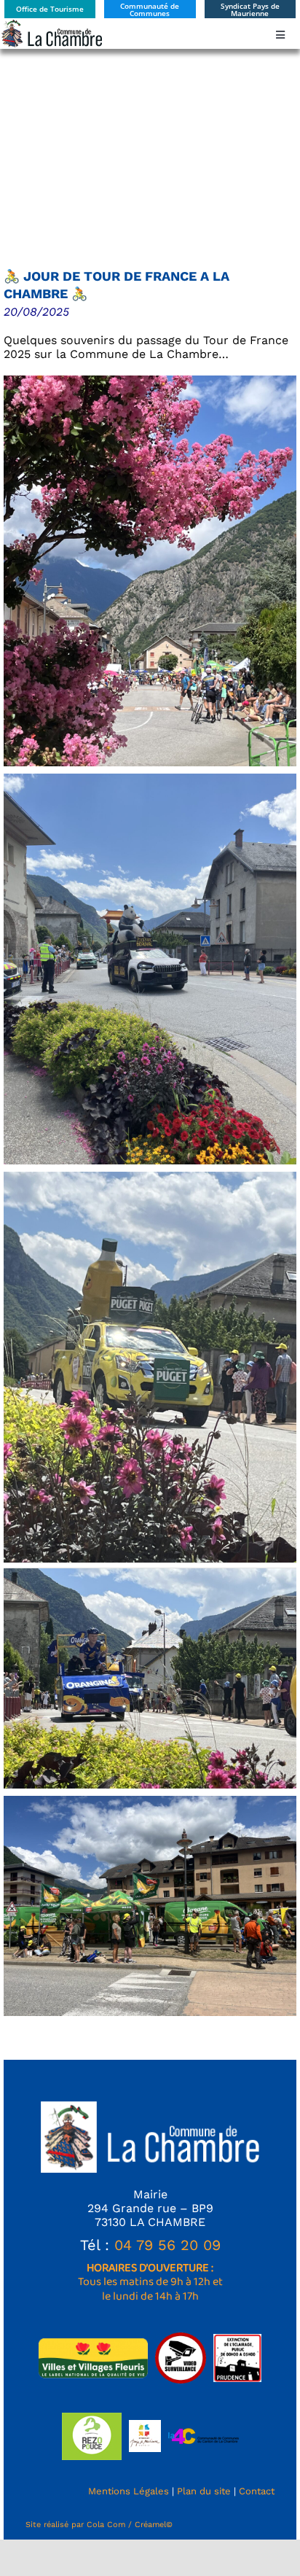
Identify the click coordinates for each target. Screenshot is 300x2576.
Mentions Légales (129, 2491)
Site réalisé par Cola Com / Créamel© (99, 2525)
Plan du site (204, 2491)
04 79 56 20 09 (167, 2245)
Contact (257, 2491)
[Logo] (51, 24)
